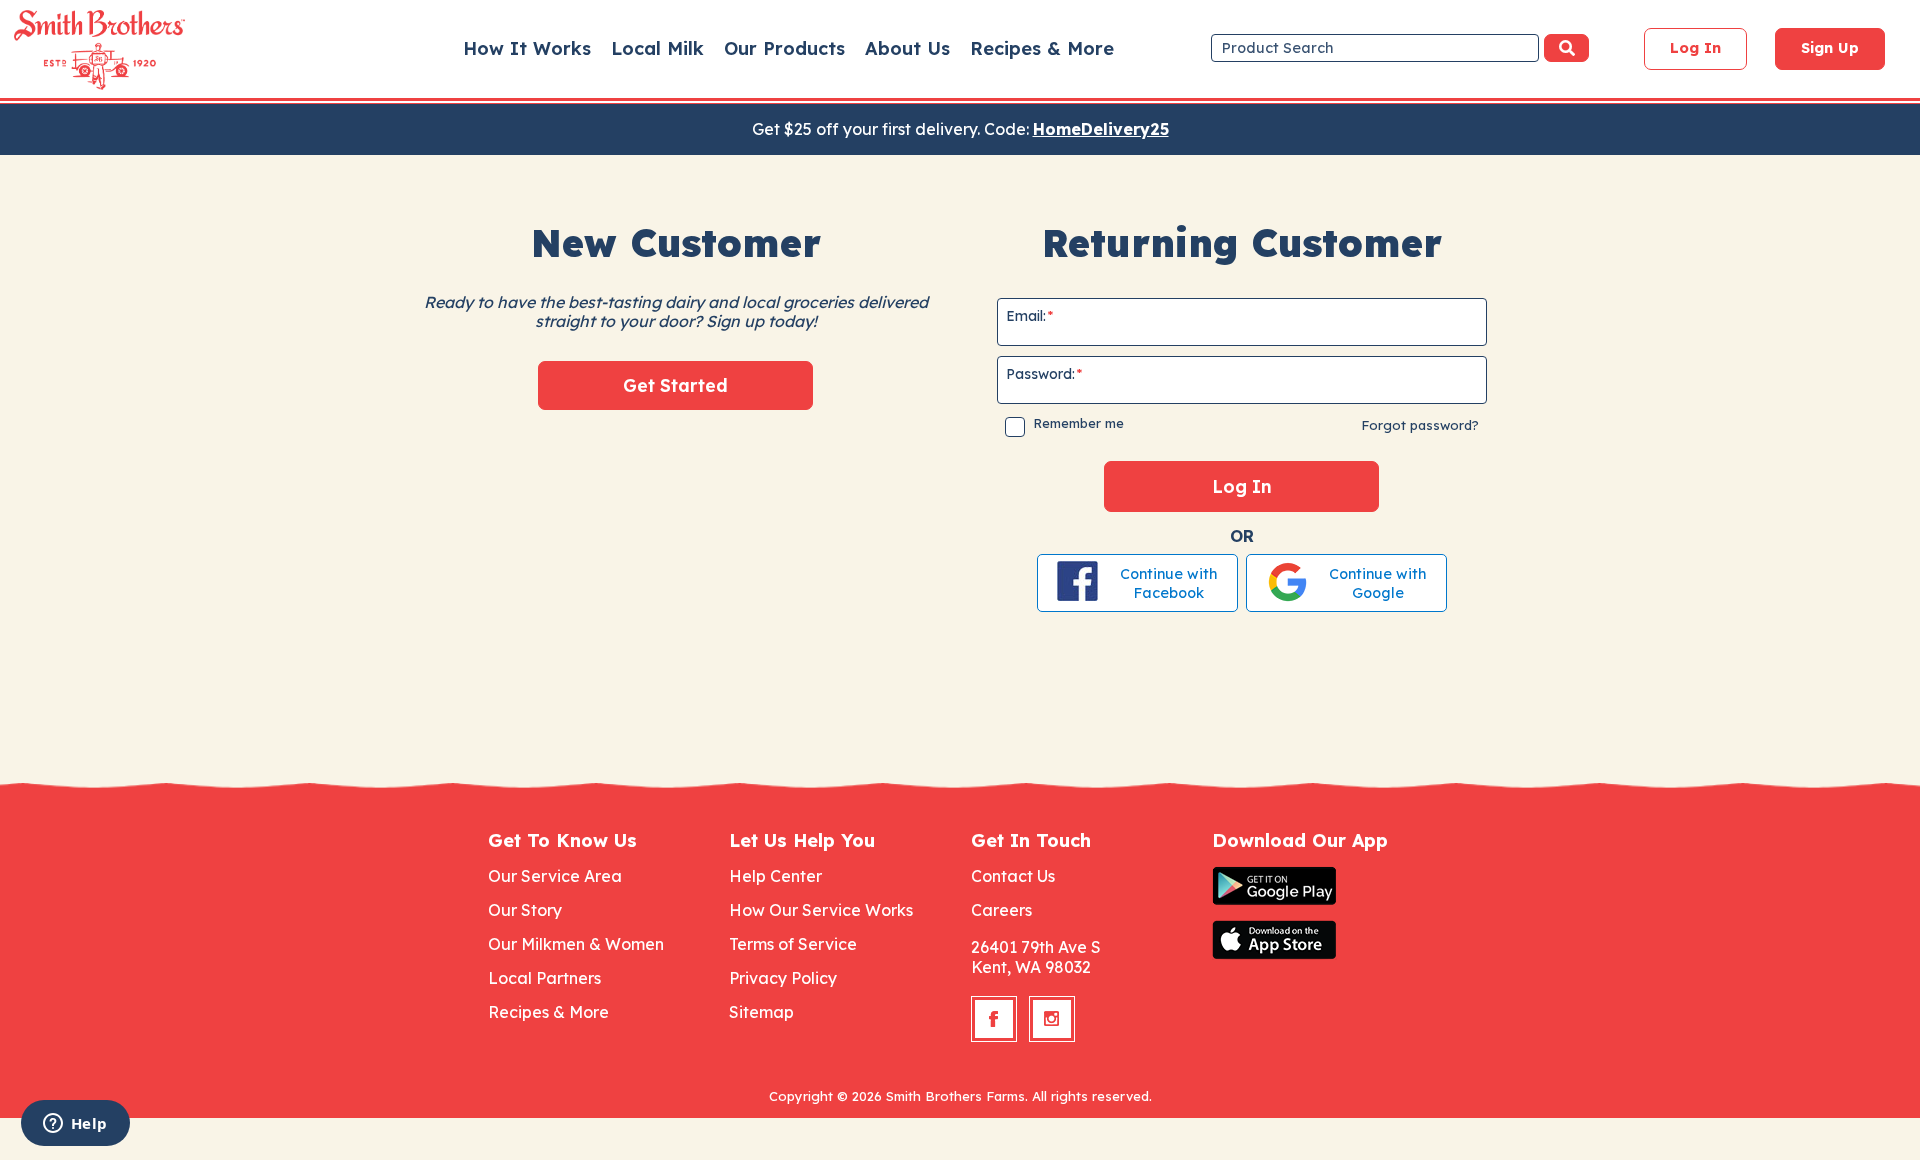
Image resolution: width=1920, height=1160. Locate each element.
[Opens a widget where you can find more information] (75, 1125)
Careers (1001, 910)
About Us (907, 48)
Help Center (775, 876)
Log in (1695, 48)
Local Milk (657, 48)
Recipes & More (1042, 48)
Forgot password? (1420, 425)
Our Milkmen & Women (576, 944)
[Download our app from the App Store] (1322, 940)
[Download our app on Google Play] (1322, 886)
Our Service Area (555, 876)
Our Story (525, 910)
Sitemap (761, 1012)
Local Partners (544, 978)
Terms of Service (793, 944)
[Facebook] (994, 1019)
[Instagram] (1052, 1019)
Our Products (784, 48)
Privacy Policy (783, 978)
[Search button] (1566, 48)
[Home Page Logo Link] (71, 50)
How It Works (527, 48)
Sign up (1830, 48)
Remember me (1078, 423)
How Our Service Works (821, 910)
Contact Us (1013, 876)
